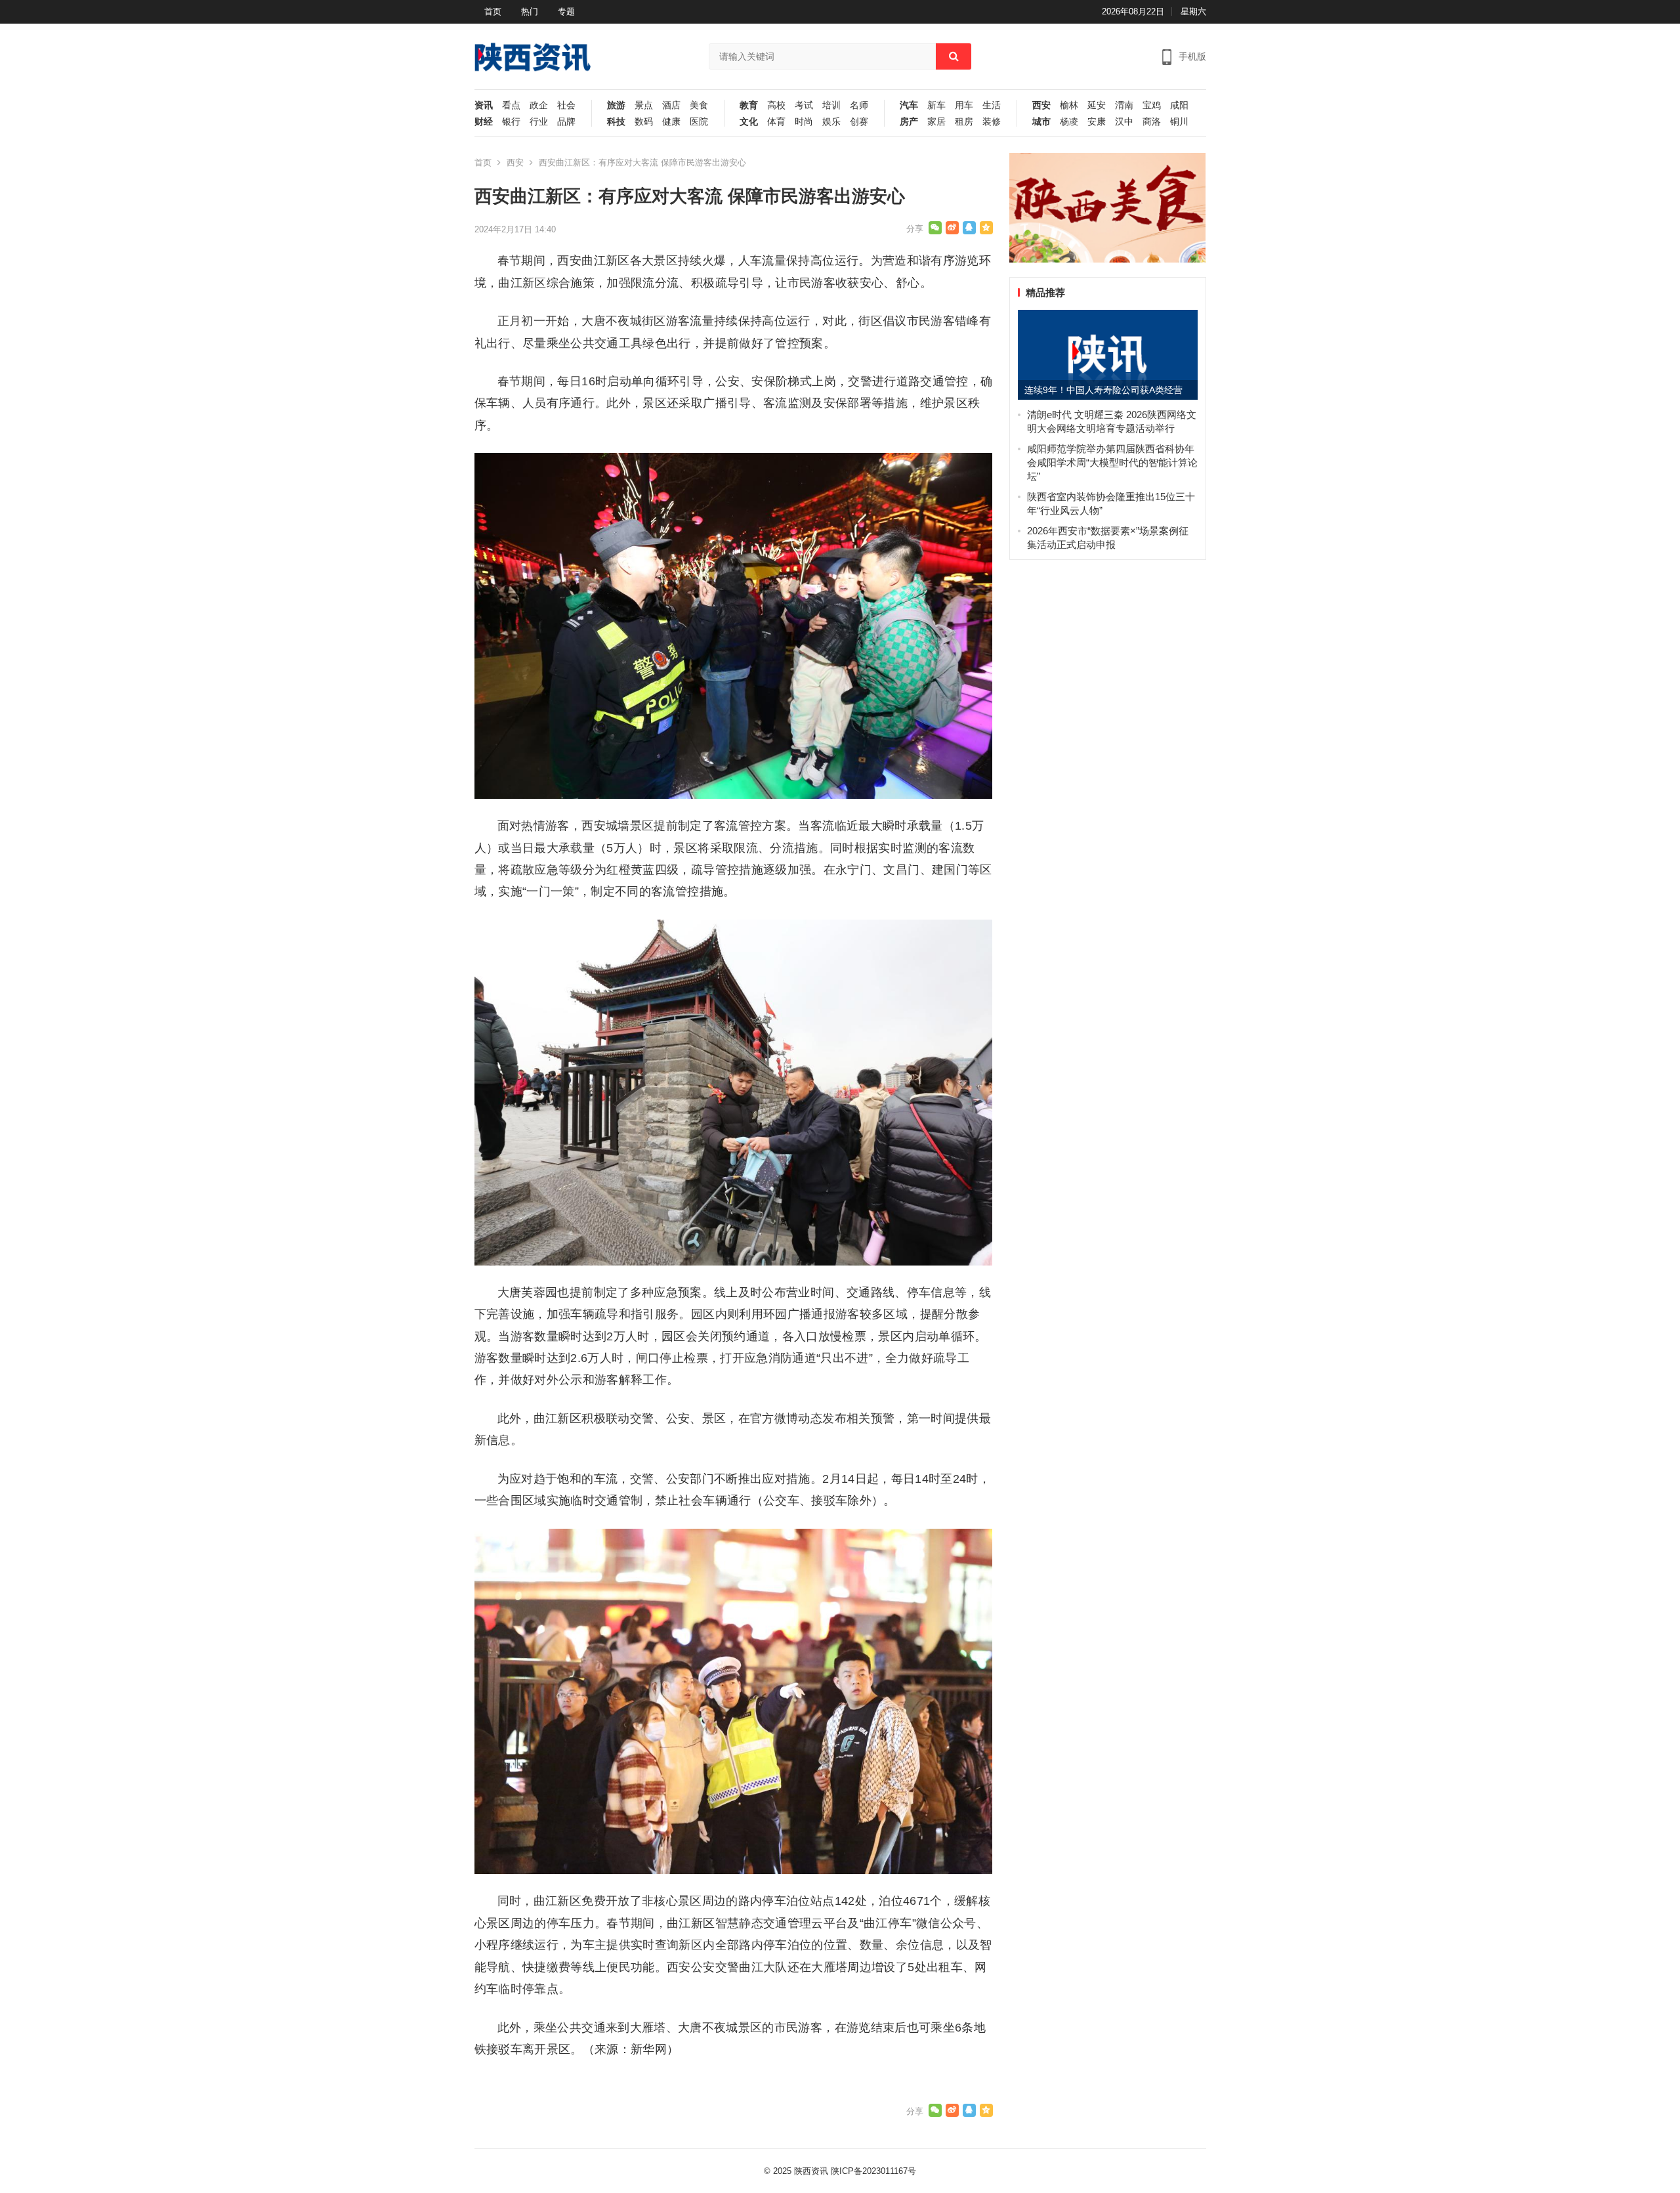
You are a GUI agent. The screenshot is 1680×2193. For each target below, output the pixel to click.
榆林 (1069, 105)
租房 (964, 122)
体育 (776, 122)
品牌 (566, 122)
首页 (493, 11)
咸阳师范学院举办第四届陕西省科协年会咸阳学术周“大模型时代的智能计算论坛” (1112, 462)
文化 (749, 122)
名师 (859, 105)
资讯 (484, 105)
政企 (539, 105)
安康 (1097, 122)
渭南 (1124, 105)
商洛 (1152, 122)
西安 (1041, 105)
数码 (644, 122)
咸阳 (1179, 105)
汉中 (1124, 122)
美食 (699, 105)
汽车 (909, 105)
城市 (1041, 122)
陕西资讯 (811, 2171)
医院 (699, 122)
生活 (992, 105)
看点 (511, 105)
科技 (616, 122)
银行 (511, 122)
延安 (1097, 105)
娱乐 (831, 122)
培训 (831, 105)
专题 (566, 11)
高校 (776, 105)
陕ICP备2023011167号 (873, 2171)
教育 (749, 105)
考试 (804, 105)
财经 (484, 122)
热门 (530, 11)
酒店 (671, 105)
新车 (936, 105)
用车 (964, 105)
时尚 (804, 122)
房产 (909, 122)
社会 (566, 105)
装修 (992, 122)
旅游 (616, 105)
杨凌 (1069, 122)
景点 (644, 105)
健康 (671, 122)
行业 (539, 122)
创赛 (859, 122)
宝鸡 (1152, 105)
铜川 (1179, 122)
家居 (936, 122)
